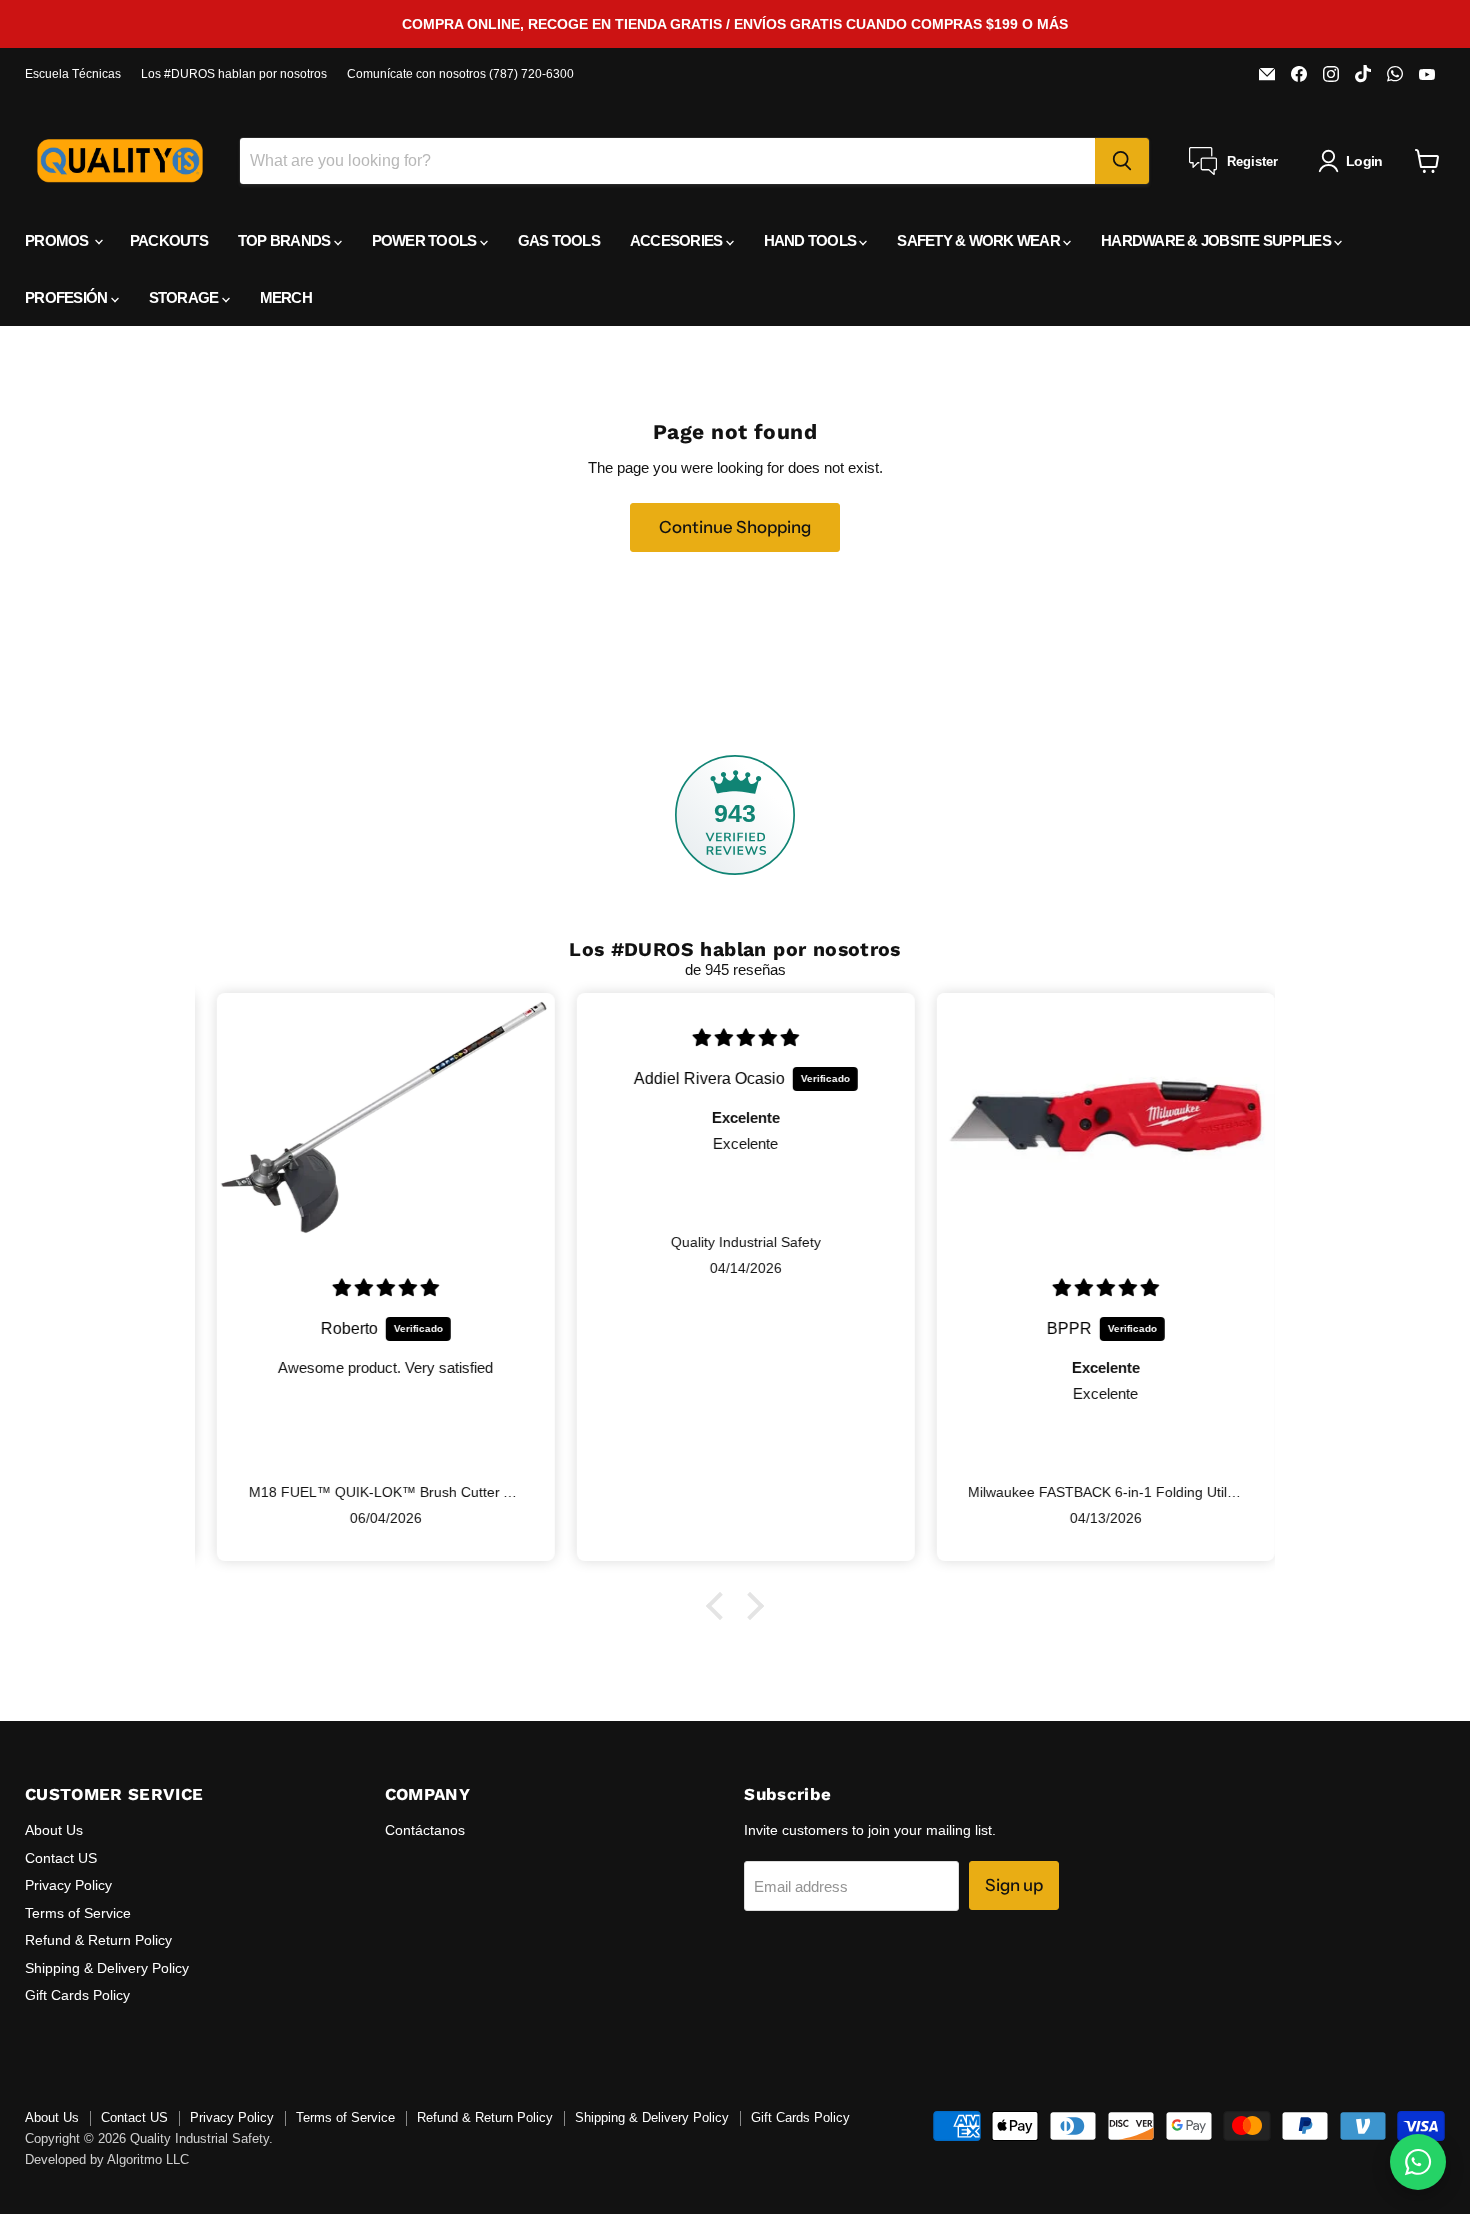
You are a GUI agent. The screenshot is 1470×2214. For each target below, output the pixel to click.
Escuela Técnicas (73, 74)
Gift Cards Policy (77, 1995)
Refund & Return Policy (98, 1940)
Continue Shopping (735, 527)
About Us (54, 1830)
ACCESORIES (678, 240)
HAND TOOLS (812, 240)
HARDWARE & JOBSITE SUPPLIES (1217, 240)
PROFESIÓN (68, 297)
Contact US (61, 1858)
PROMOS (58, 240)
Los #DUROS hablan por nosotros (234, 74)
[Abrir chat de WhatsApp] (1418, 2162)
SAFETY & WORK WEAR (980, 240)
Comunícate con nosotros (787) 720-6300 (460, 74)
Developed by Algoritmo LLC (107, 2159)
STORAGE (185, 297)
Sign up (1014, 1885)
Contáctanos (425, 1830)
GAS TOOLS (559, 240)
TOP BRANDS (286, 240)
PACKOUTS (169, 240)
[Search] (1122, 161)
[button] (720, 1606)
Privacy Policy (68, 1885)
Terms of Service (78, 1913)
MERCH (286, 297)
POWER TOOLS (426, 240)
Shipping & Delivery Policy (107, 1968)
